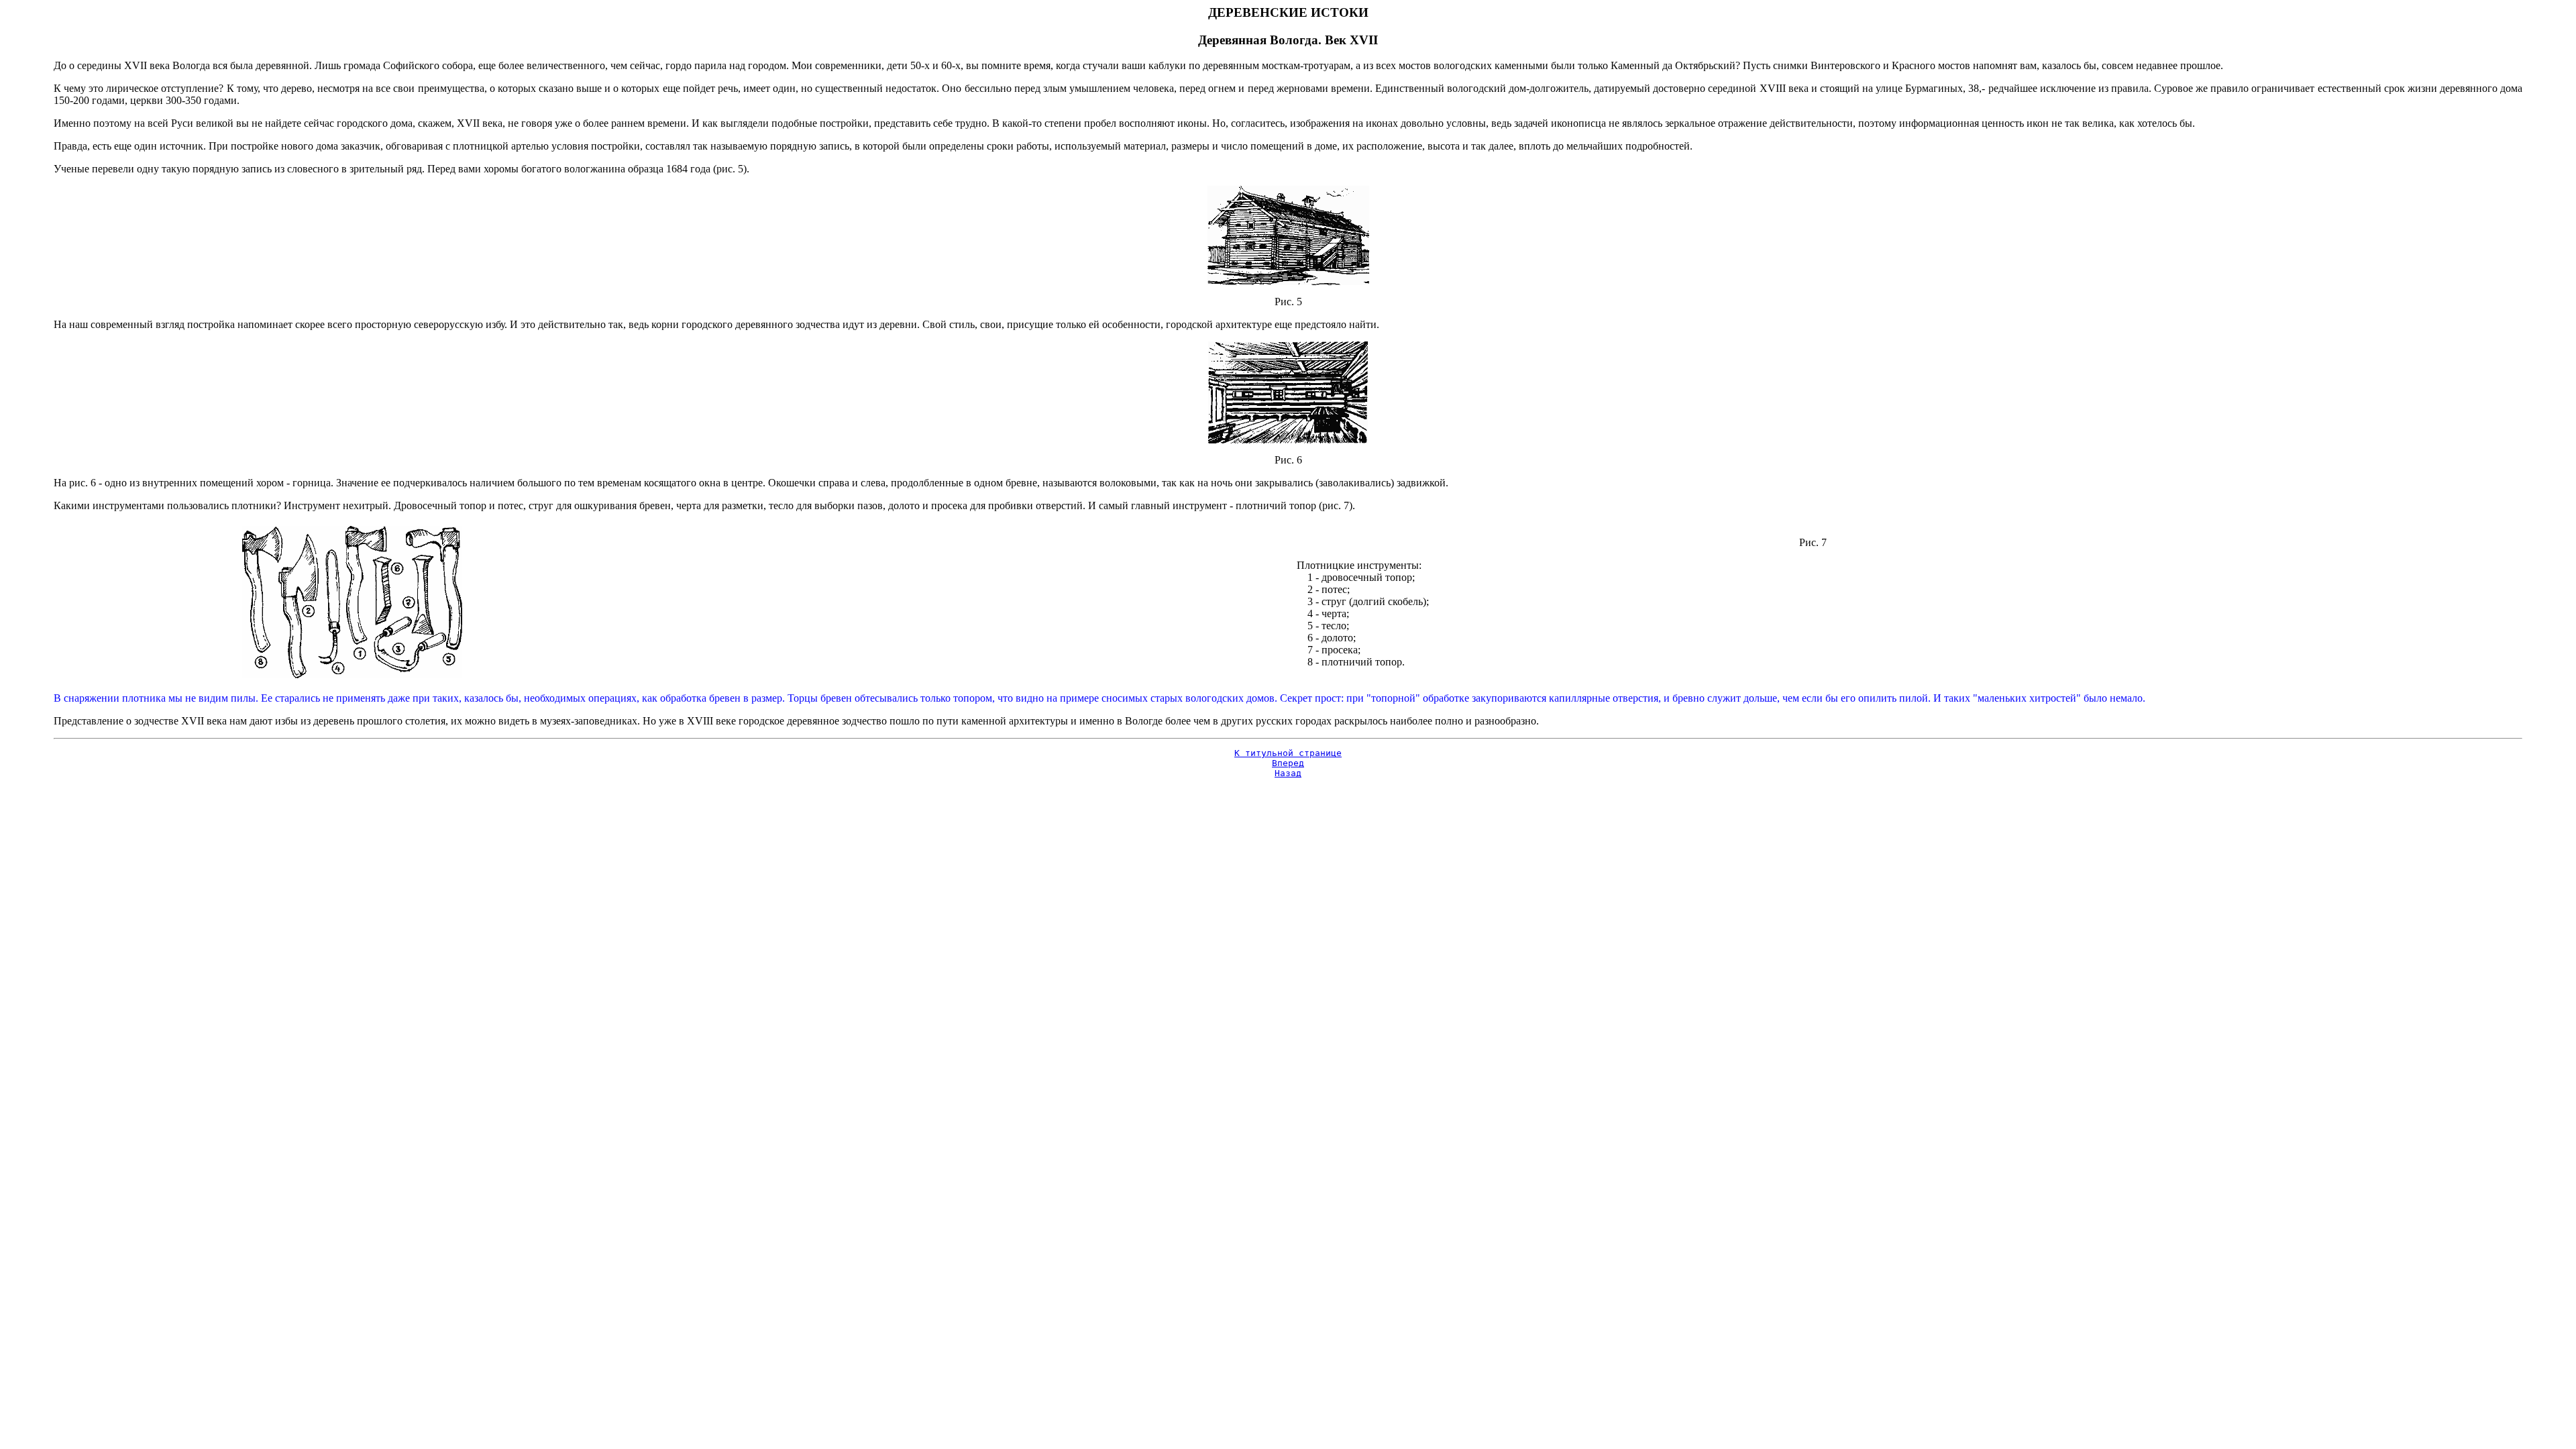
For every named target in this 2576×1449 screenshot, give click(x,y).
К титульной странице (1288, 753)
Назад (1288, 773)
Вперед (1288, 763)
